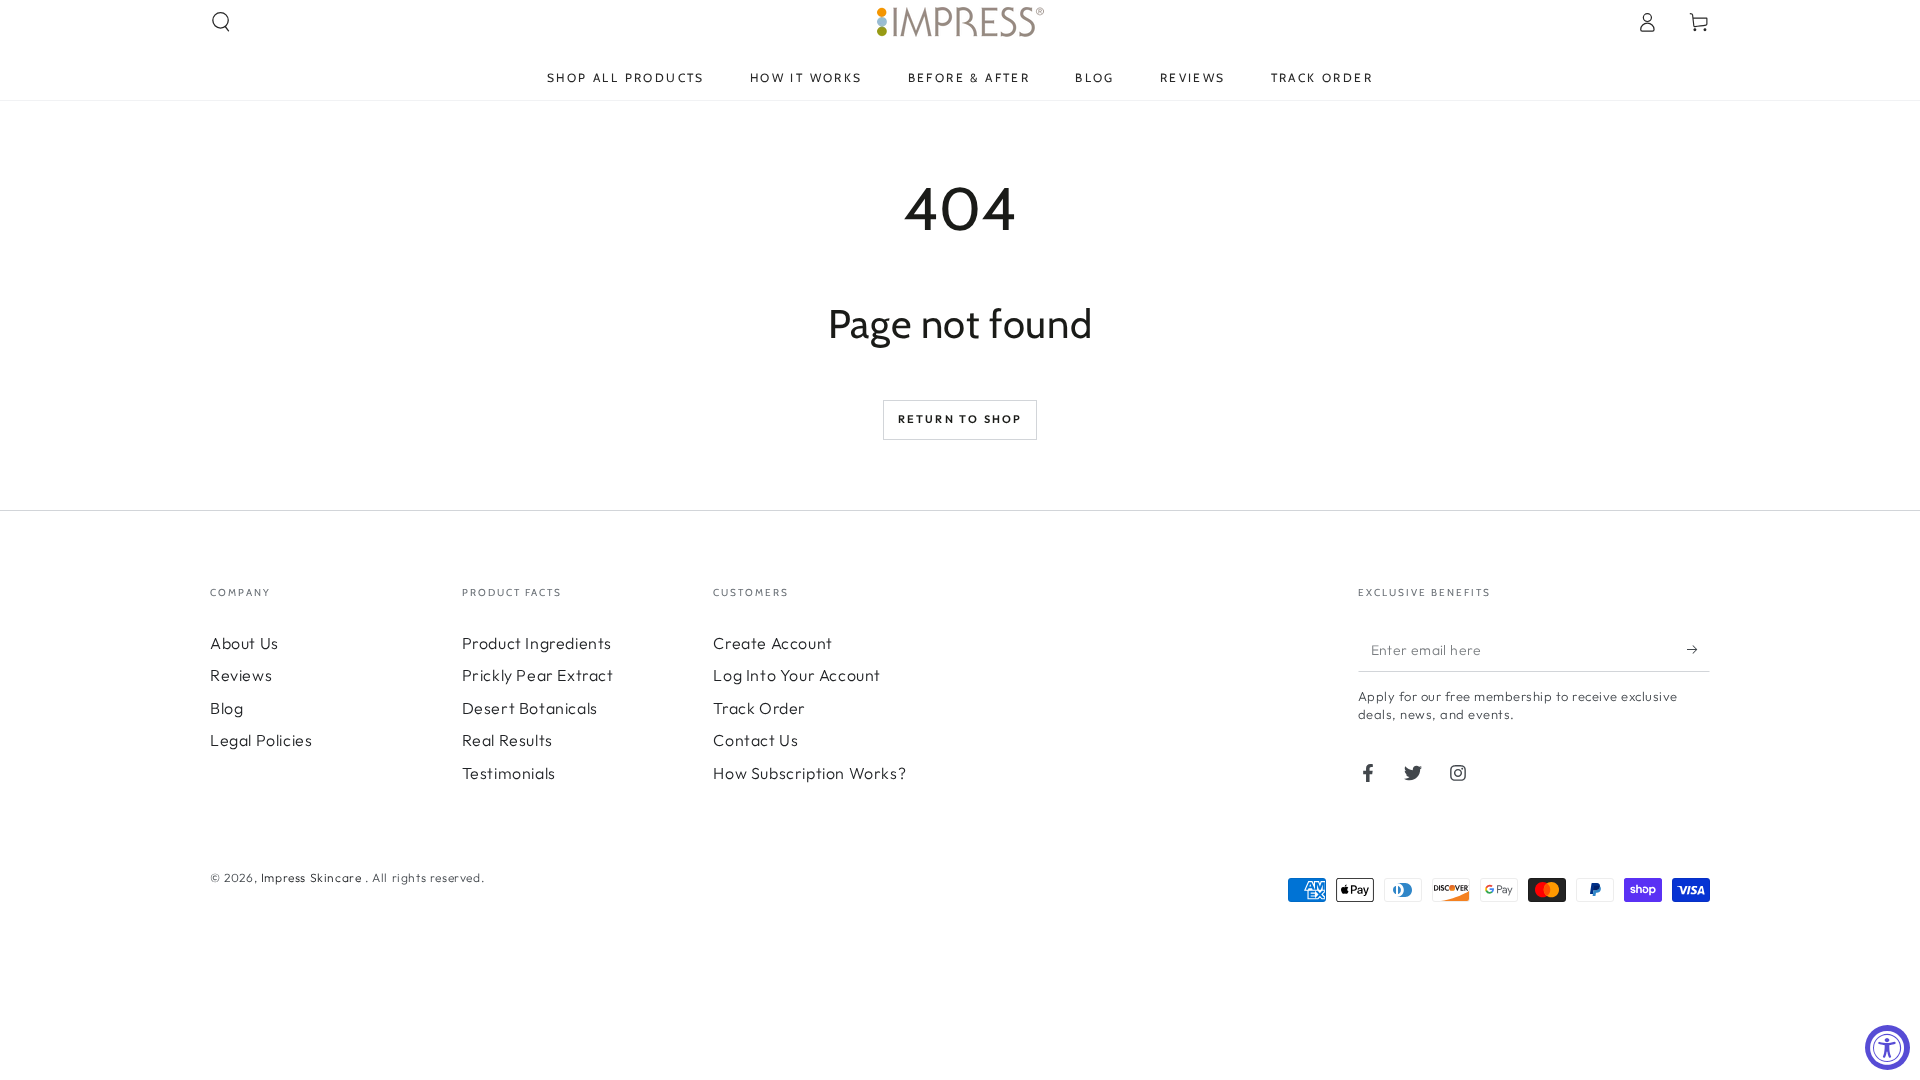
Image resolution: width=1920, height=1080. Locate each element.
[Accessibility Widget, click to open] (1887, 1047)
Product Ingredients (537, 643)
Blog (226, 708)
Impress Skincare (313, 877)
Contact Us (755, 740)
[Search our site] (221, 22)
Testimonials (509, 773)
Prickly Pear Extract (538, 675)
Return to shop (960, 419)
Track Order (759, 708)
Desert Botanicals (530, 708)
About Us (244, 643)
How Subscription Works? (809, 773)
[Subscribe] (1698, 649)
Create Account (772, 643)
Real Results (507, 740)
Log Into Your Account (797, 675)
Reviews (241, 675)
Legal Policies (261, 740)
